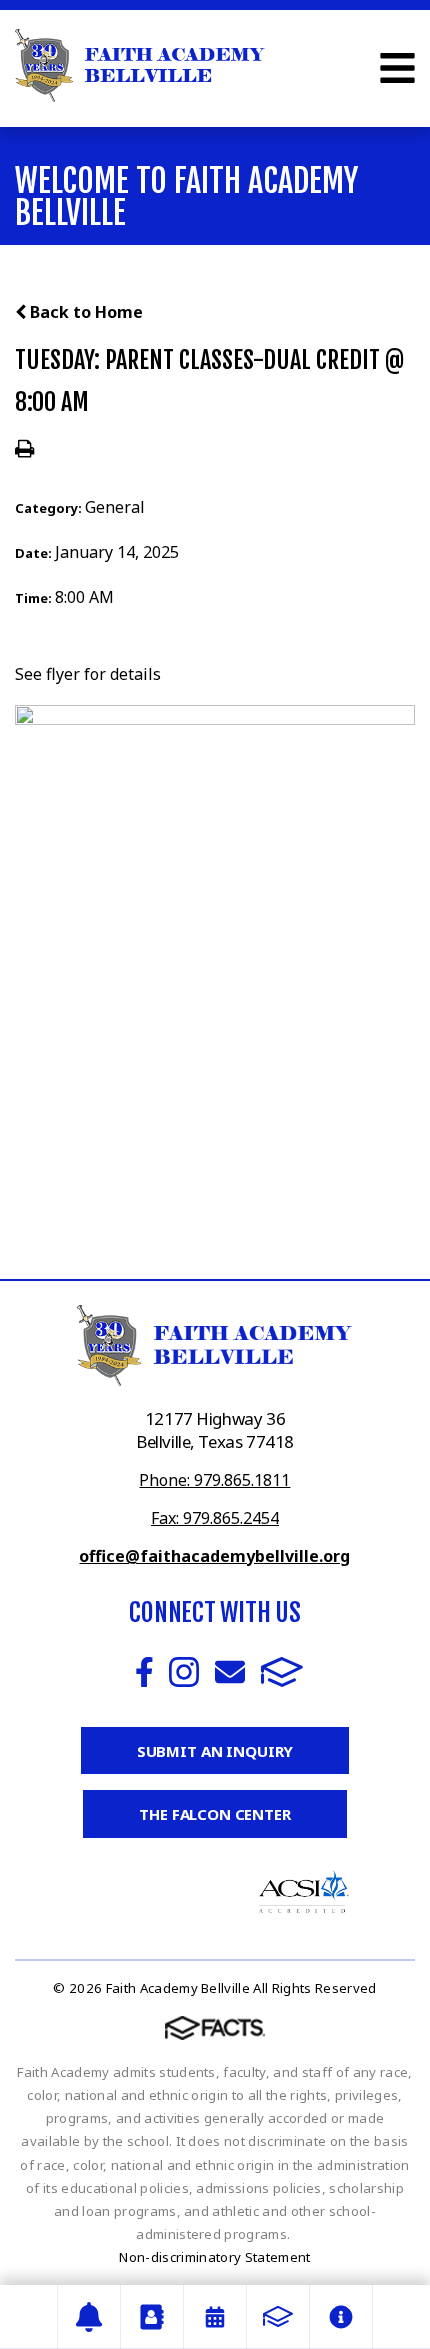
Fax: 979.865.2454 (215, 1518)
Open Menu (397, 68)
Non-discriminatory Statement (214, 2257)
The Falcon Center (214, 1814)
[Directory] (152, 2317)
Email (230, 1672)
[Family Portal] (278, 2317)
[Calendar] (215, 2317)
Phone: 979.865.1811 (214, 1480)
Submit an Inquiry (215, 1751)
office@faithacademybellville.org (214, 1556)
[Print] (24, 450)
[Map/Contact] (89, 2317)
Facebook (144, 1672)
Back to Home (84, 312)
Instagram (184, 1672)
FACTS (282, 1672)
